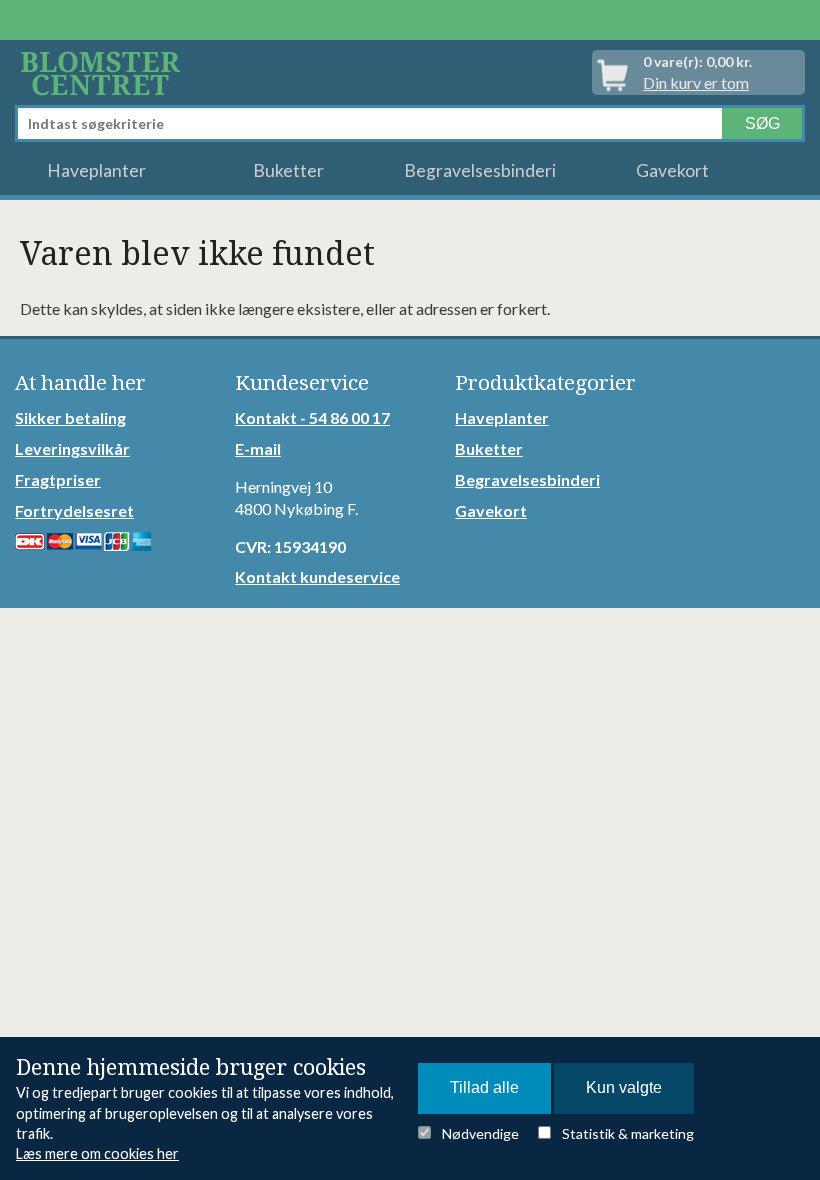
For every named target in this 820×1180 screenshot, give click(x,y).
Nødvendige (480, 1133)
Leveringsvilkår (72, 448)
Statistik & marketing (628, 1133)
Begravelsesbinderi (480, 170)
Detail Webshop (104, 72)
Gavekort (672, 170)
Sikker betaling (70, 417)
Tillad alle (484, 1087)
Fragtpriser (58, 479)
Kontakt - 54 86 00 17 (312, 417)
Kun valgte (624, 1087)
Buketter (288, 170)
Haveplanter (96, 170)
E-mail (258, 448)
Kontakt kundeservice (317, 576)
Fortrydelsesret (74, 510)
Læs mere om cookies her (97, 1153)
